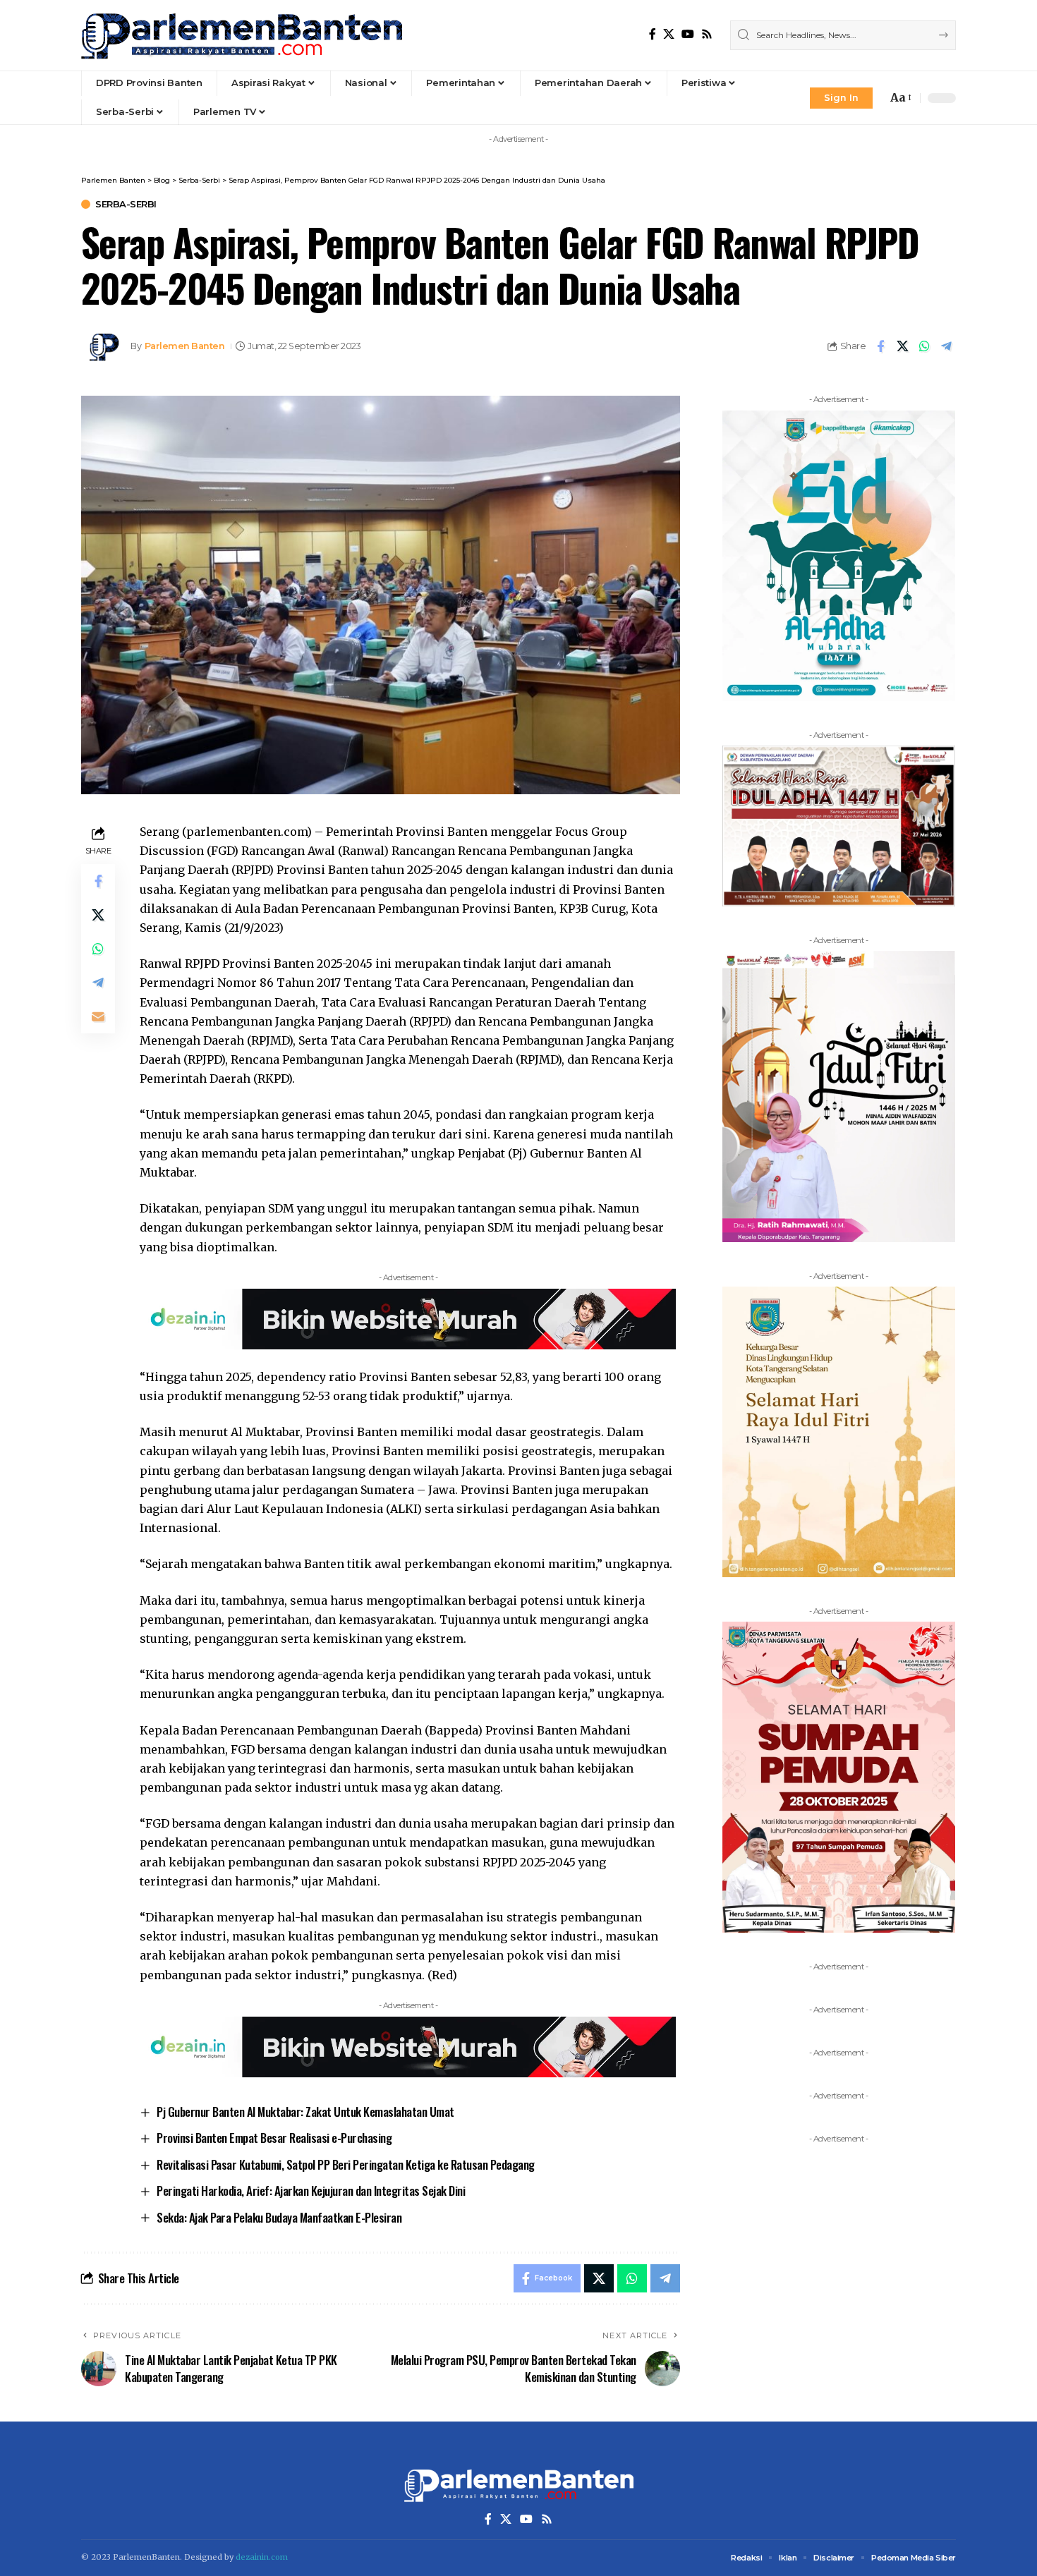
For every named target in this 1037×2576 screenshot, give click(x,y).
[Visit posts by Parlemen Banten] (102, 346)
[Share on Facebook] (880, 346)
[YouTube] (688, 34)
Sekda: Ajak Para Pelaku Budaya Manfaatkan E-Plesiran (279, 2217)
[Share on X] (902, 346)
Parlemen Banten (185, 346)
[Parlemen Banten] (242, 35)
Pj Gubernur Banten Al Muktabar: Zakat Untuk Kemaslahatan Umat (305, 2112)
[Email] (98, 1016)
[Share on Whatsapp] (924, 346)
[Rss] (707, 34)
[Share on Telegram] (946, 346)
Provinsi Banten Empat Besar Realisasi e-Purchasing (274, 2138)
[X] (669, 34)
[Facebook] (653, 34)
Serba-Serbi (126, 204)
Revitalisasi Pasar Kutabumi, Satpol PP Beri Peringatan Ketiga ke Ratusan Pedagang (346, 2164)
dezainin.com (262, 2557)
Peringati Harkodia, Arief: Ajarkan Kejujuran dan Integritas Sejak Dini (311, 2191)
